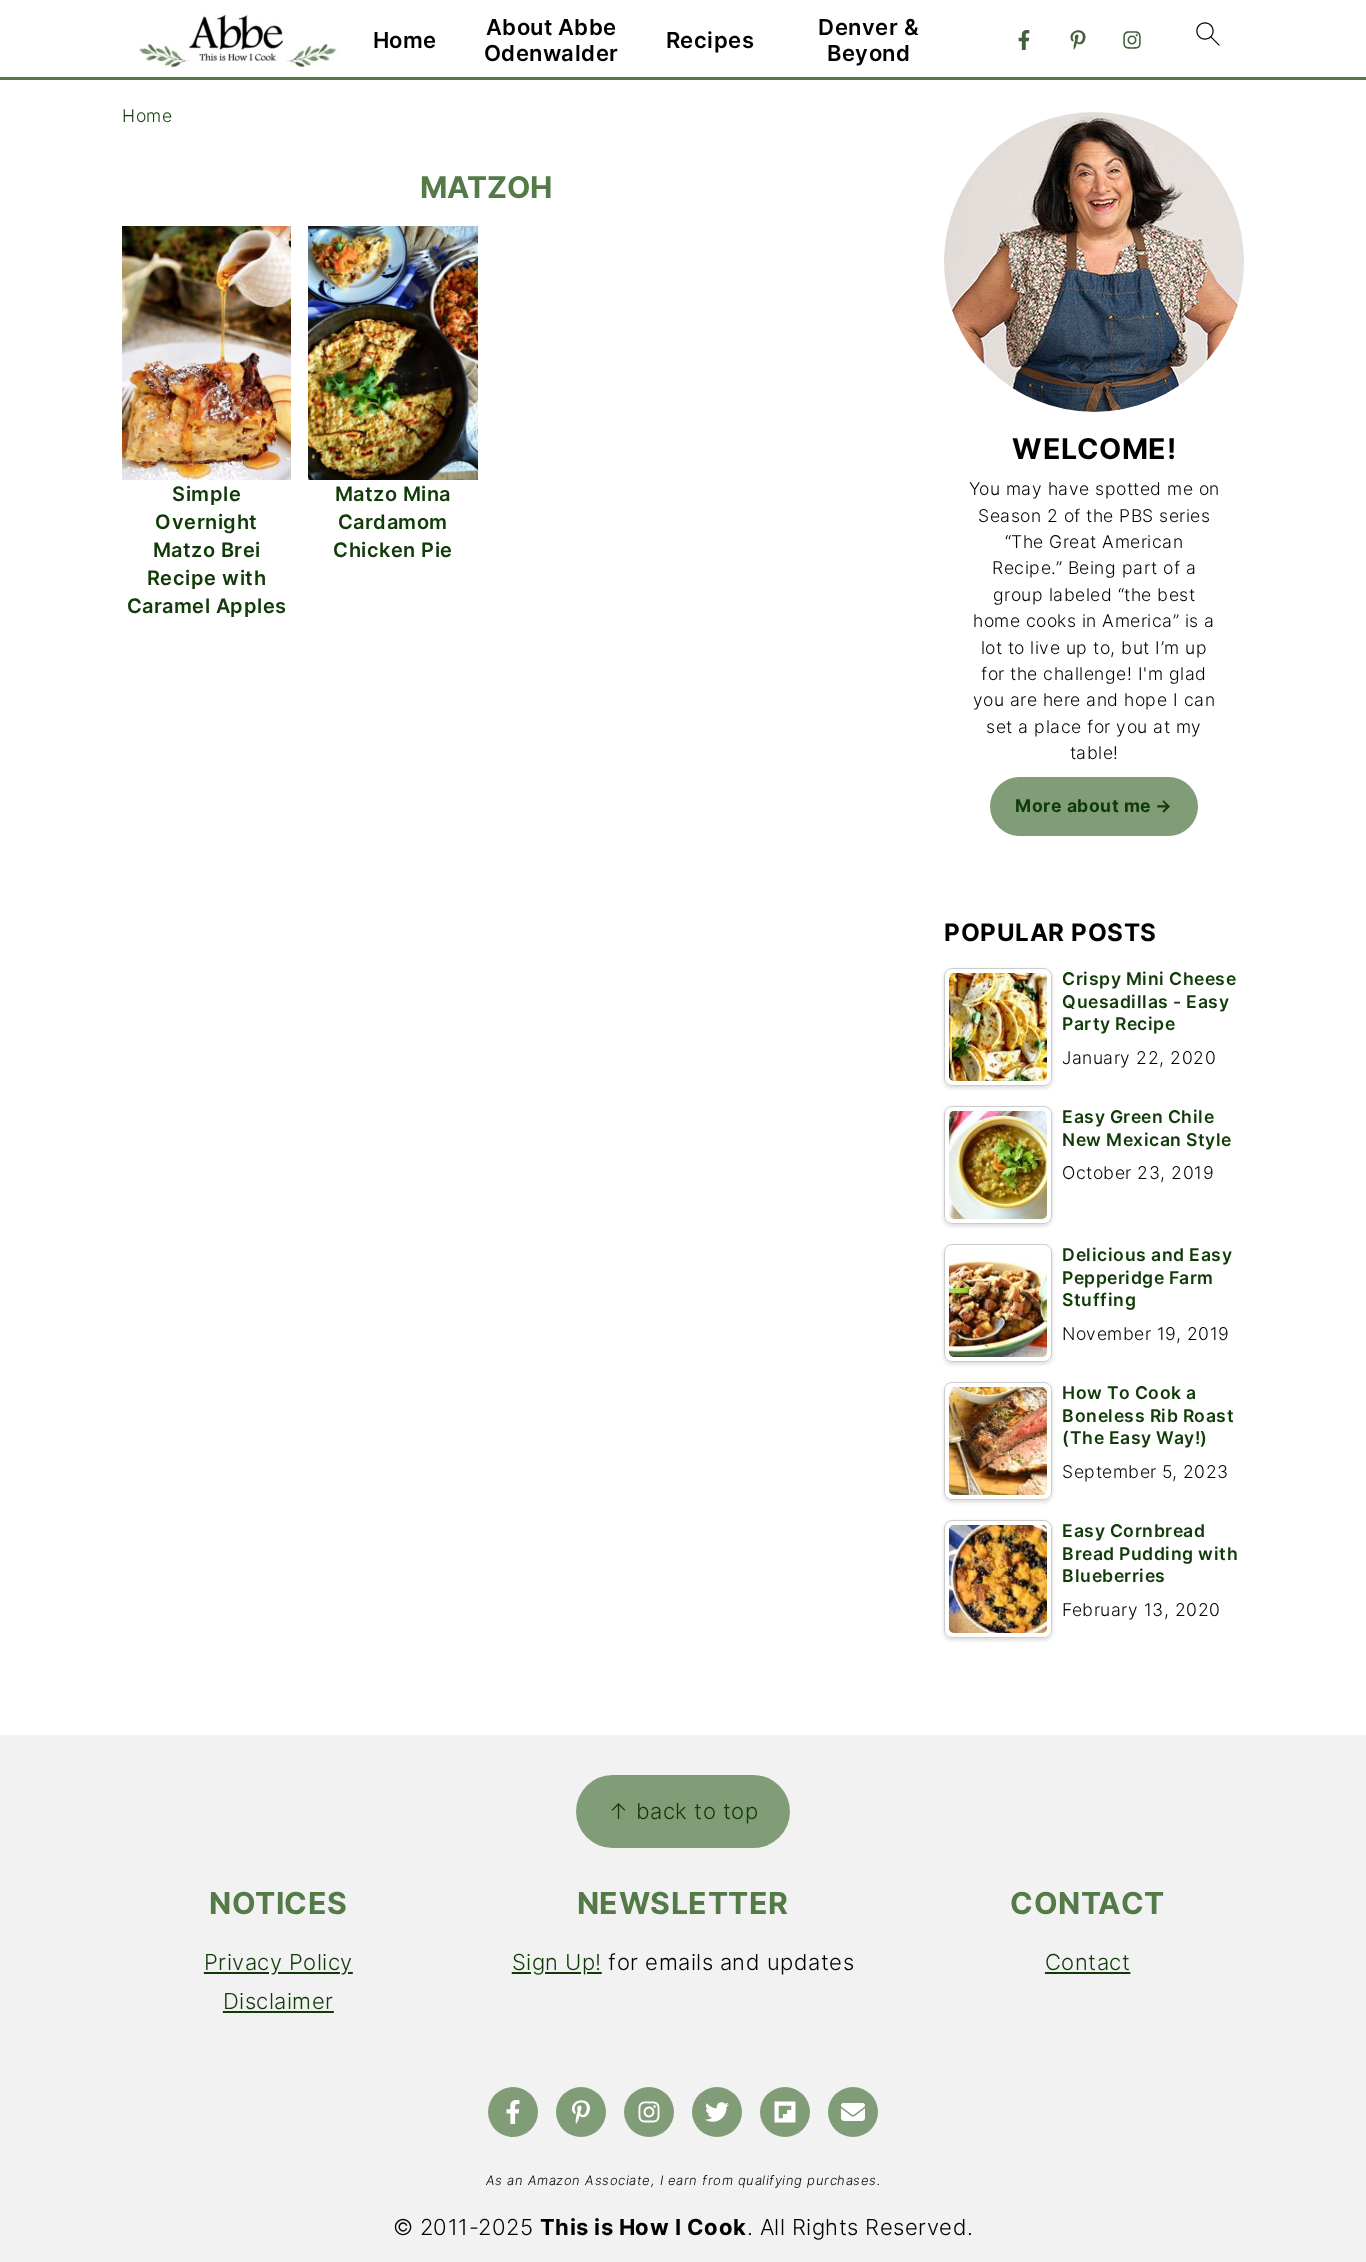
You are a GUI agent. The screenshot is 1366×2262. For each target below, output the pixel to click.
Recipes (710, 40)
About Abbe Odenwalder (551, 40)
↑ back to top (683, 1811)
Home (405, 40)
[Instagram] (1132, 40)
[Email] (853, 2112)
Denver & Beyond (868, 40)
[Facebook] (1024, 40)
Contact (1088, 1962)
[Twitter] (717, 2112)
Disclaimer (278, 2001)
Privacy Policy (278, 1962)
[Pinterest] (1078, 40)
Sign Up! (557, 1962)
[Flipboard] (785, 2112)
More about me (1083, 805)
